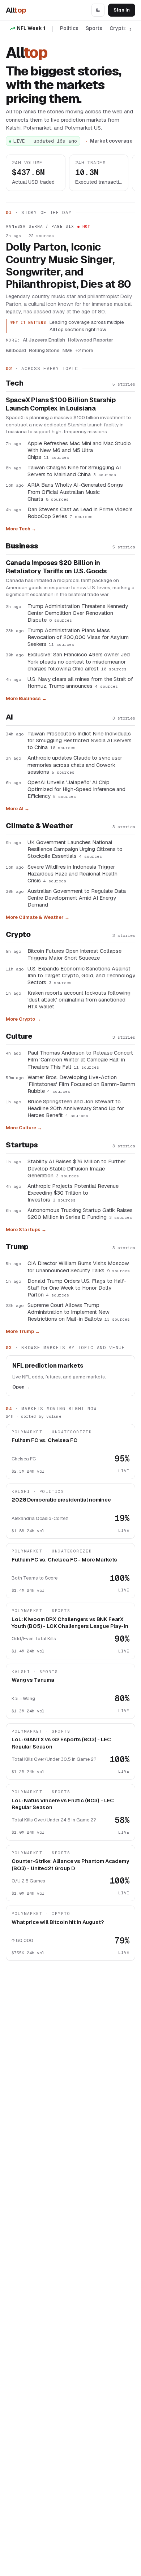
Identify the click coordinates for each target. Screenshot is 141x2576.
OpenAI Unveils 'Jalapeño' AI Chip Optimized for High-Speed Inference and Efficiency (76, 789)
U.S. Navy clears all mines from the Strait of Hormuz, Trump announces (80, 682)
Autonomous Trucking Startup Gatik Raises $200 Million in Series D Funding (80, 1213)
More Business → (26, 698)
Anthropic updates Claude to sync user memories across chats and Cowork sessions (75, 764)
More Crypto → (23, 1019)
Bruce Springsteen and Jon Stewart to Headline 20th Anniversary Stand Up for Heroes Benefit (76, 1108)
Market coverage (111, 141)
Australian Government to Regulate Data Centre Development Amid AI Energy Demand (77, 898)
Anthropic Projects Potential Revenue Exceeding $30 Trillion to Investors (73, 1193)
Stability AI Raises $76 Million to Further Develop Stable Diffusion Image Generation (76, 1168)
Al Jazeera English (44, 340)
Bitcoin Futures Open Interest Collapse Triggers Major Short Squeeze (74, 954)
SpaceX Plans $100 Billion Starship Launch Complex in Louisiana (61, 404)
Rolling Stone (44, 350)
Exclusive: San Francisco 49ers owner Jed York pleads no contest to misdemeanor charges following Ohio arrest (79, 661)
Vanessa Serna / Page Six (40, 226)
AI (9, 717)
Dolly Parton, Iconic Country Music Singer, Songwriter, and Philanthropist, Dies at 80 (68, 266)
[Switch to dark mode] (98, 10)
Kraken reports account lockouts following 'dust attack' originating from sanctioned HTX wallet (79, 1000)
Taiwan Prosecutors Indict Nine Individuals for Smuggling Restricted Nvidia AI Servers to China (80, 740)
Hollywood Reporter (91, 340)
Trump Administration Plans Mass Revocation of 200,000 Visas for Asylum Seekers (78, 637)
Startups (22, 1145)
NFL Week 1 (31, 28)
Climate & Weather (39, 826)
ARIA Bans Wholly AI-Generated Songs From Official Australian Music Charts (75, 492)
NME (68, 350)
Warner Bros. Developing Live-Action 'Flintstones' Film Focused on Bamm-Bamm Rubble (81, 1084)
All (16, 10)
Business (22, 546)
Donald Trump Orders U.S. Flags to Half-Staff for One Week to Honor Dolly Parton (77, 1288)
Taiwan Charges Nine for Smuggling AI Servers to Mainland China (74, 471)
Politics (69, 28)
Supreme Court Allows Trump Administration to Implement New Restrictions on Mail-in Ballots (79, 1312)
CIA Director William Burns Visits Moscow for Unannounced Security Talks (79, 1267)
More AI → (18, 809)
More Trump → (23, 1331)
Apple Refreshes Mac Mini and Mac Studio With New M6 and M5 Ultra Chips (79, 450)
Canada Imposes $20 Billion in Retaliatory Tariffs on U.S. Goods (56, 567)
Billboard (16, 350)
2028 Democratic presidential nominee (61, 1500)
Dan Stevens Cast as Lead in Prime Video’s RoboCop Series (80, 513)
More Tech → (21, 529)
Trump (17, 1247)
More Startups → (26, 1230)
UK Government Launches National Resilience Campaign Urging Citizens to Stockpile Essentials (75, 849)
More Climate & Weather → (38, 917)
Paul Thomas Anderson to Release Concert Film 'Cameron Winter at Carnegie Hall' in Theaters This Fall (80, 1059)
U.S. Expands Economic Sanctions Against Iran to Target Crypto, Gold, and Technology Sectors (81, 975)
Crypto (118, 28)
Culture (19, 1036)
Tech (14, 383)
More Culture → (24, 1128)
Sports (94, 28)
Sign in (122, 10)
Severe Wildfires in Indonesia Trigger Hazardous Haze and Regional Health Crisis (72, 874)
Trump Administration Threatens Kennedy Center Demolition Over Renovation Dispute (78, 613)
